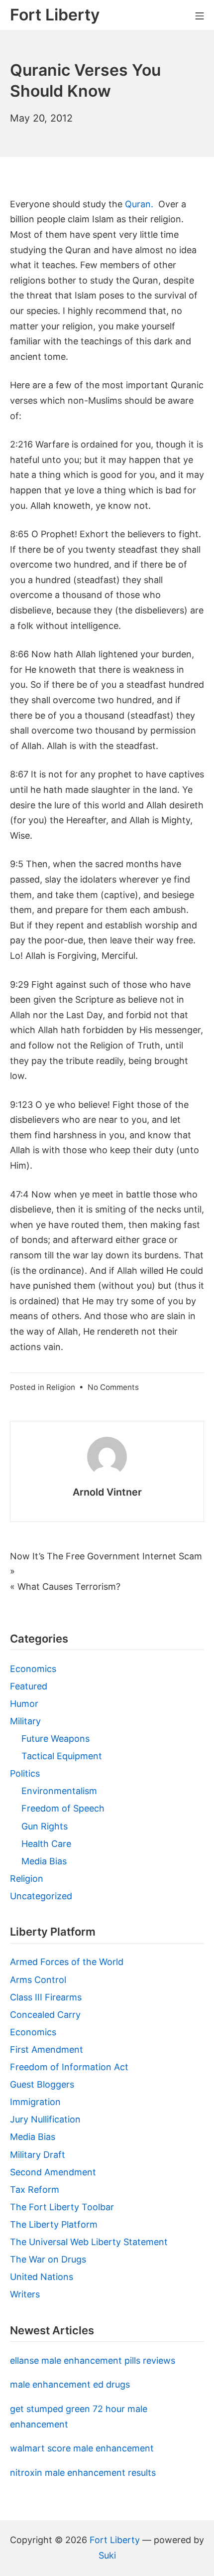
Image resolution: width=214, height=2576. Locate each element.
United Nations (42, 2277)
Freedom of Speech (63, 1808)
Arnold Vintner (107, 1492)
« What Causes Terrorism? (65, 1587)
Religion (61, 1387)
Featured (29, 1686)
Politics (25, 1773)
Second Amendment (53, 2172)
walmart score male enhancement (82, 2448)
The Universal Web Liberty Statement (89, 2242)
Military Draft (38, 2155)
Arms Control (38, 1980)
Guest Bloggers (42, 2084)
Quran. (139, 204)
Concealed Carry (45, 2015)
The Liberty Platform (54, 2224)
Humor (24, 1704)
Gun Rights (45, 1826)
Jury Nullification (45, 2119)
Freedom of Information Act (69, 2067)
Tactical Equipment (62, 1756)
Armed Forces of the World (67, 1962)
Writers (25, 2294)
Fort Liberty (115, 2540)
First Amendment (47, 2049)
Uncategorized (41, 1896)
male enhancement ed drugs (70, 2384)
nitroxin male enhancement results (83, 2473)
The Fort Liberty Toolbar (62, 2207)
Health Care (46, 1844)
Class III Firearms (46, 1997)
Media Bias (44, 1861)
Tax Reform (35, 2190)
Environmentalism (59, 1791)
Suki (107, 2555)
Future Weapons (55, 1739)
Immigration (35, 2102)
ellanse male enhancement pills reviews (93, 2360)
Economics (33, 1669)
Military (25, 1721)
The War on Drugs (48, 2259)
